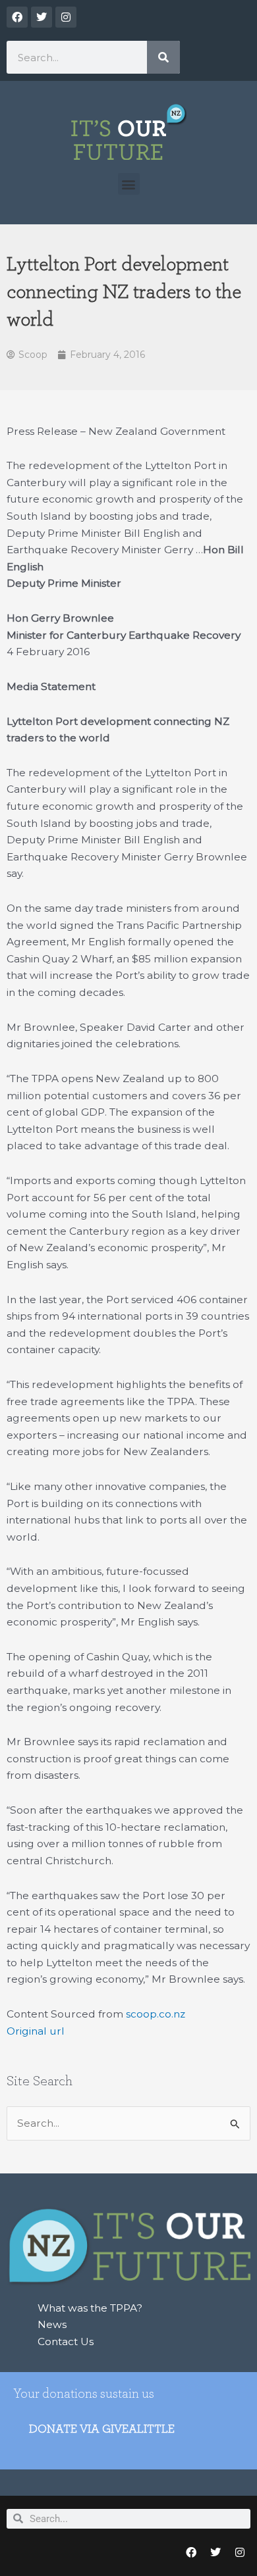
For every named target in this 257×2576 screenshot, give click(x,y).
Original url (36, 2031)
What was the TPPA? (90, 2308)
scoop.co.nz (156, 2014)
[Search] (163, 57)
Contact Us (66, 2341)
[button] (129, 184)
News (52, 2324)
